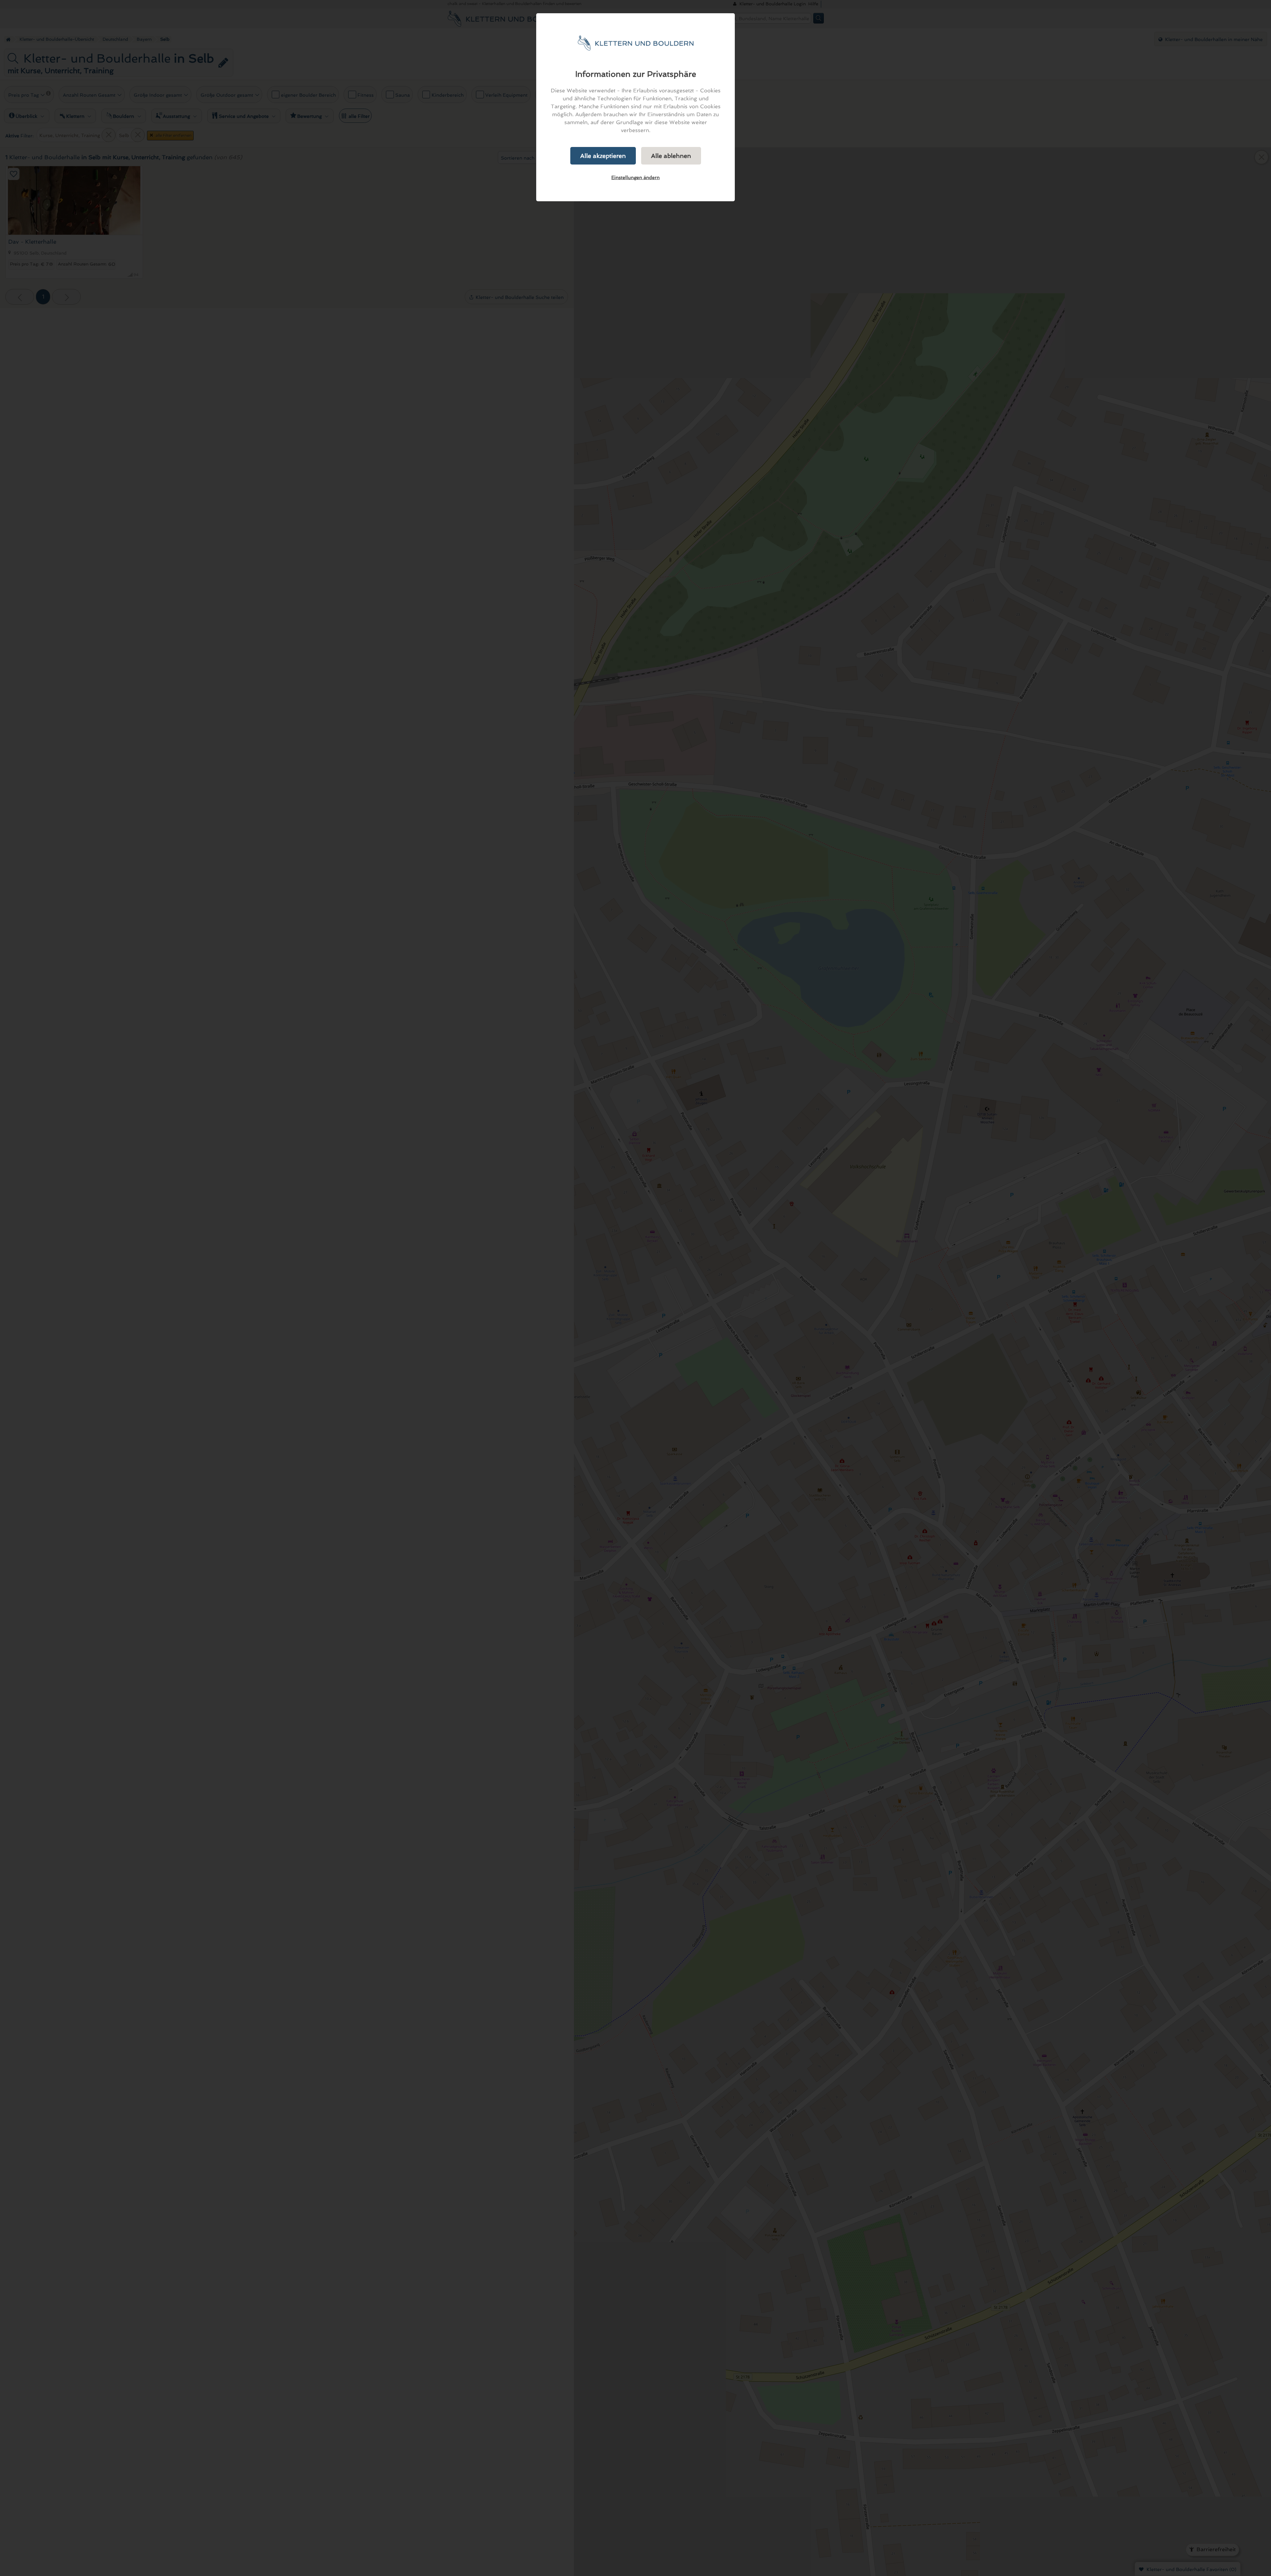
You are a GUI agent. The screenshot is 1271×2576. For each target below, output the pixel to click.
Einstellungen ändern (635, 177)
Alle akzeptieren (603, 156)
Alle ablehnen (671, 156)
